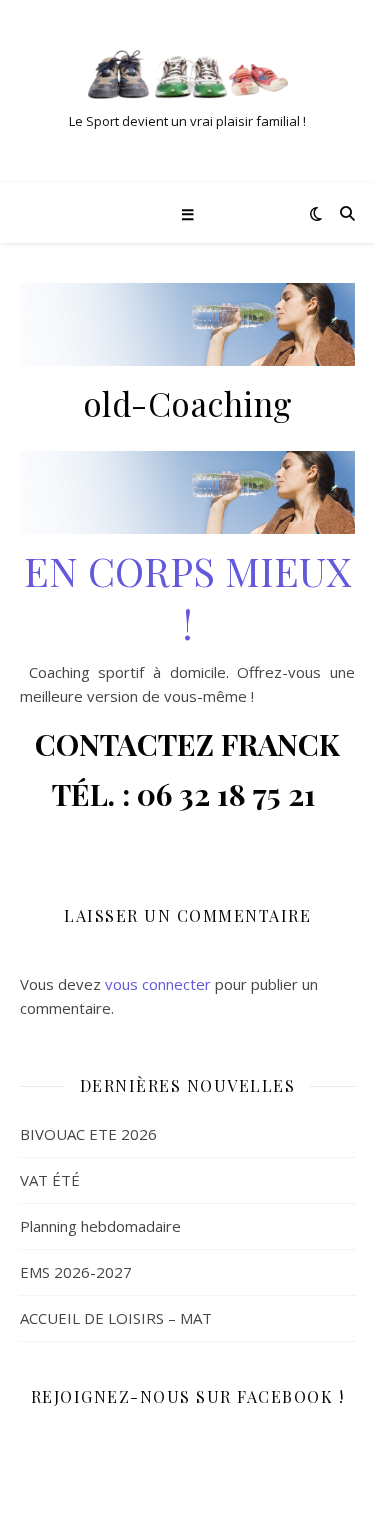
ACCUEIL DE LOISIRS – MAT (116, 1318)
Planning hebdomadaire (100, 1226)
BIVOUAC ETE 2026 (88, 1134)
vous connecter (158, 984)
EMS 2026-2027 (76, 1272)
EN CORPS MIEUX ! (187, 597)
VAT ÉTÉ (50, 1180)
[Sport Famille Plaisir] (188, 74)
